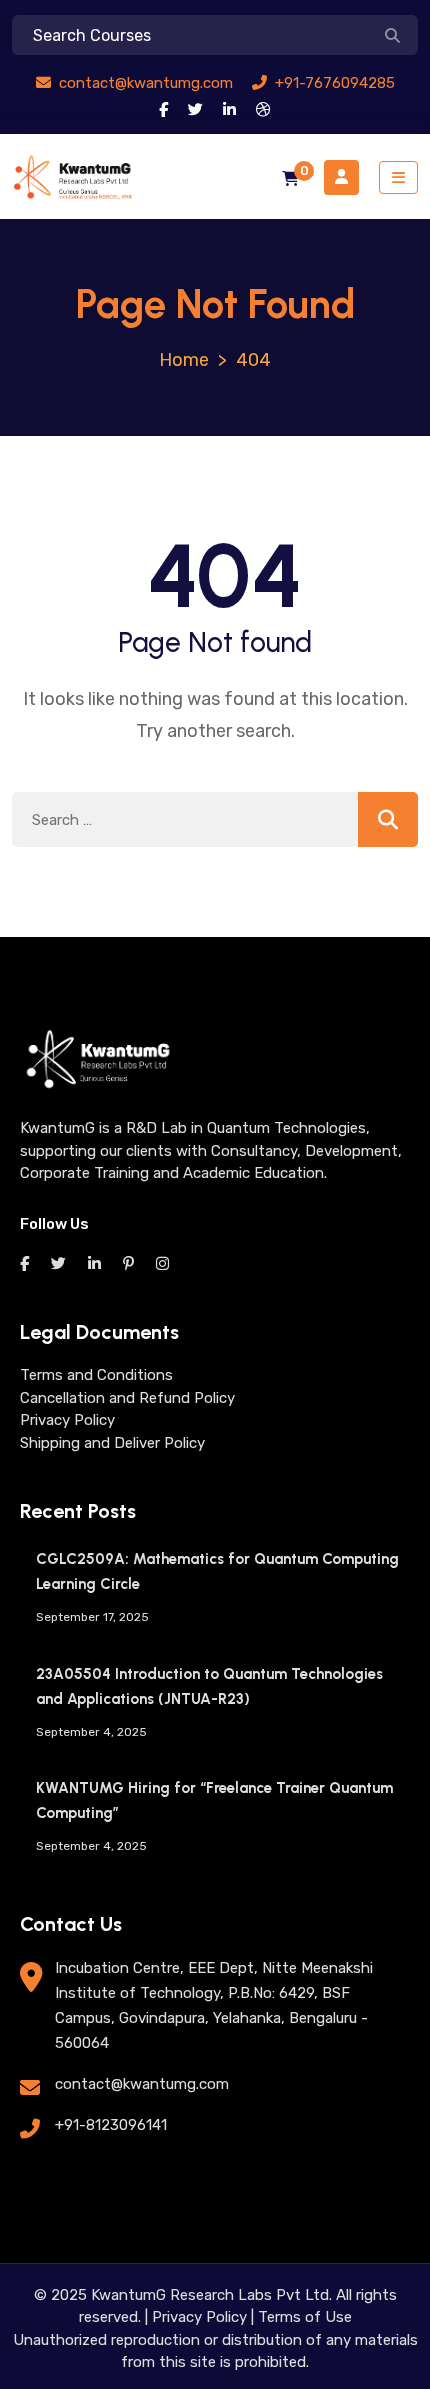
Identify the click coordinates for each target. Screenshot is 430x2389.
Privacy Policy (67, 1420)
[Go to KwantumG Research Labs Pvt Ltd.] (184, 360)
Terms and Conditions (96, 1375)
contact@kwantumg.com (144, 83)
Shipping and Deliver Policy (112, 1443)
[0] (290, 179)
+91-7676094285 (333, 83)
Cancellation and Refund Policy (127, 1398)
